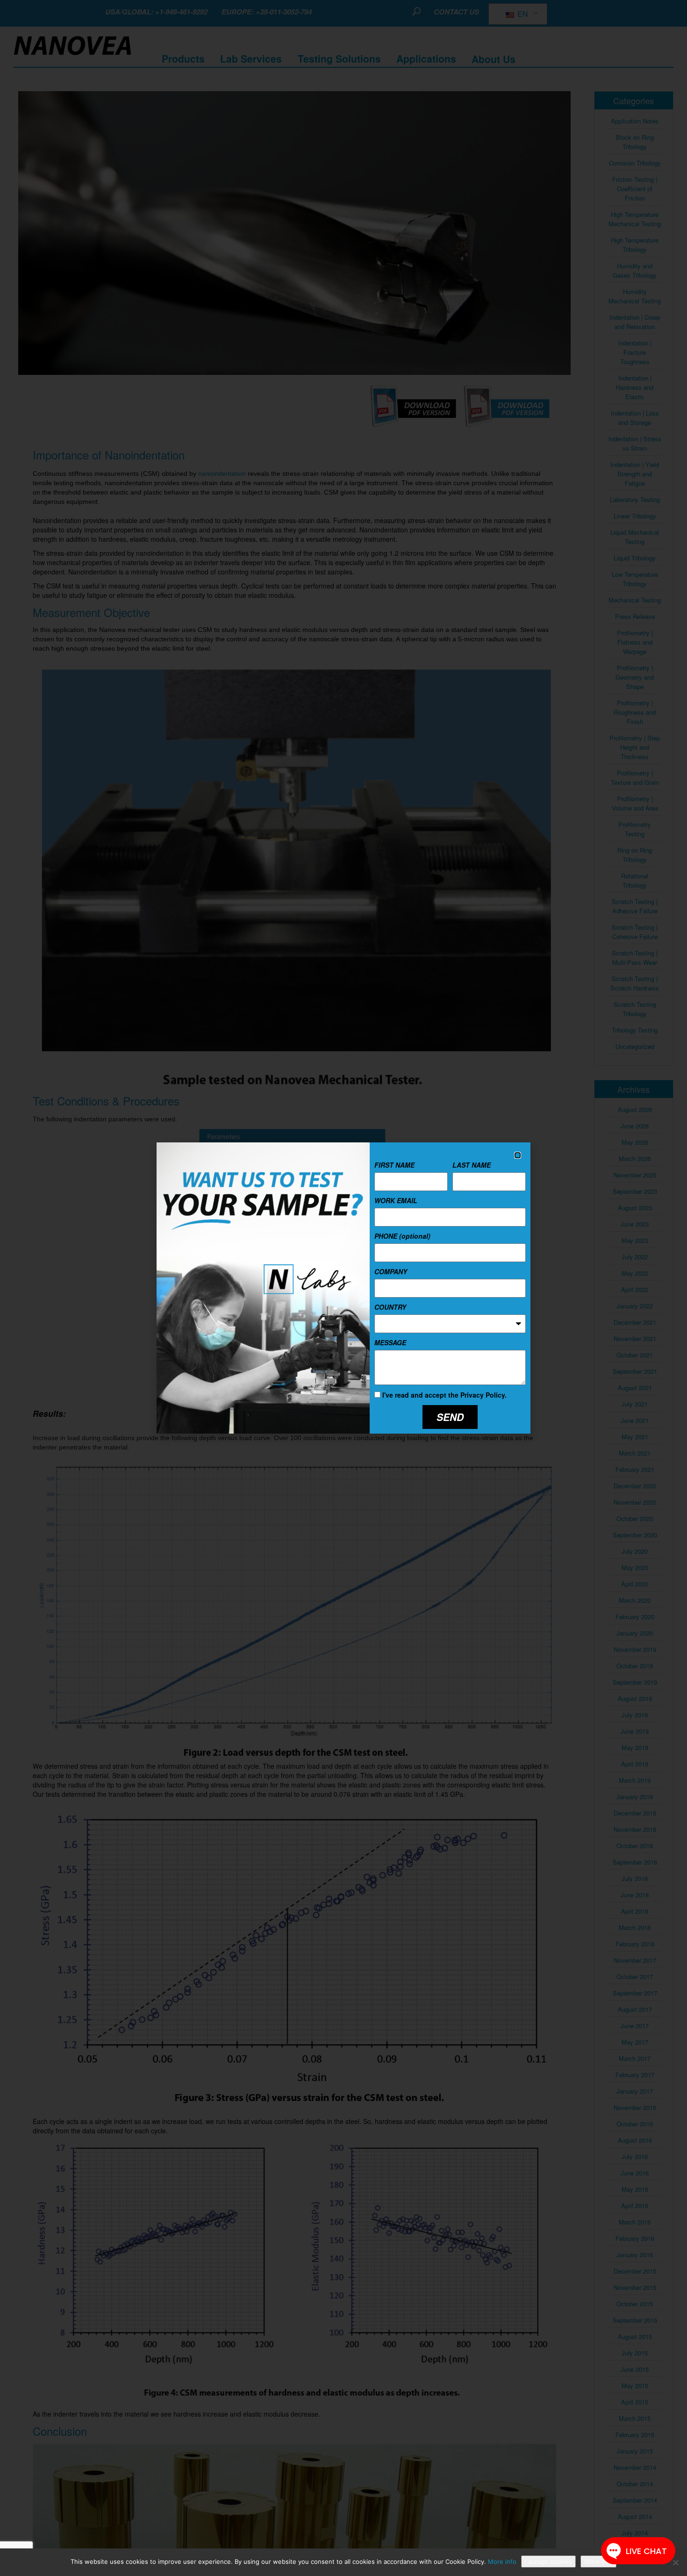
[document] (343, 1288)
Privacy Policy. (483, 1395)
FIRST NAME (394, 1165)
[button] (518, 1155)
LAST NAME (472, 1165)
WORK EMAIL (396, 1200)
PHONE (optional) (402, 1236)
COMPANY (391, 1271)
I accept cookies (548, 2562)
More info (502, 2562)
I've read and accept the (444, 1395)
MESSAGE (390, 1342)
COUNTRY (390, 1307)
